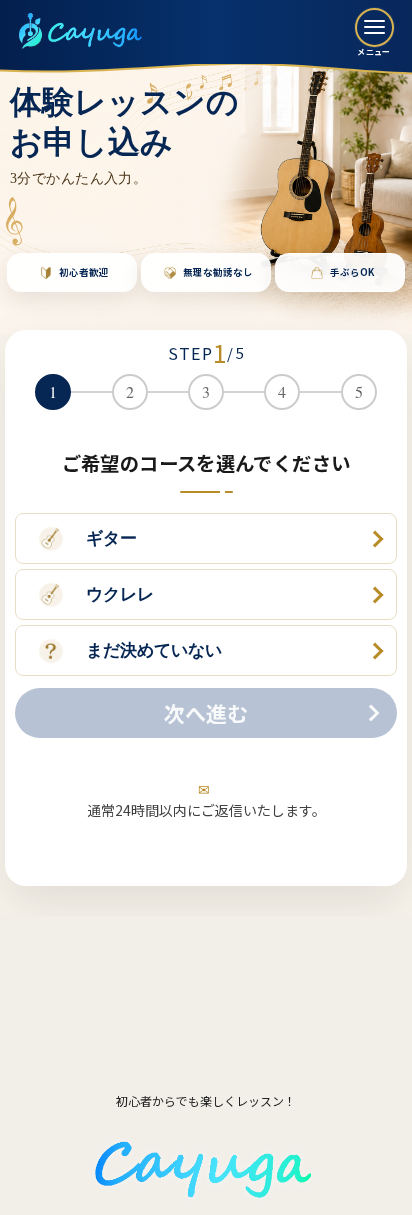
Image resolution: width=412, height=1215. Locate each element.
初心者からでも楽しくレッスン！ (206, 1100)
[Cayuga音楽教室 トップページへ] (99, 32)
